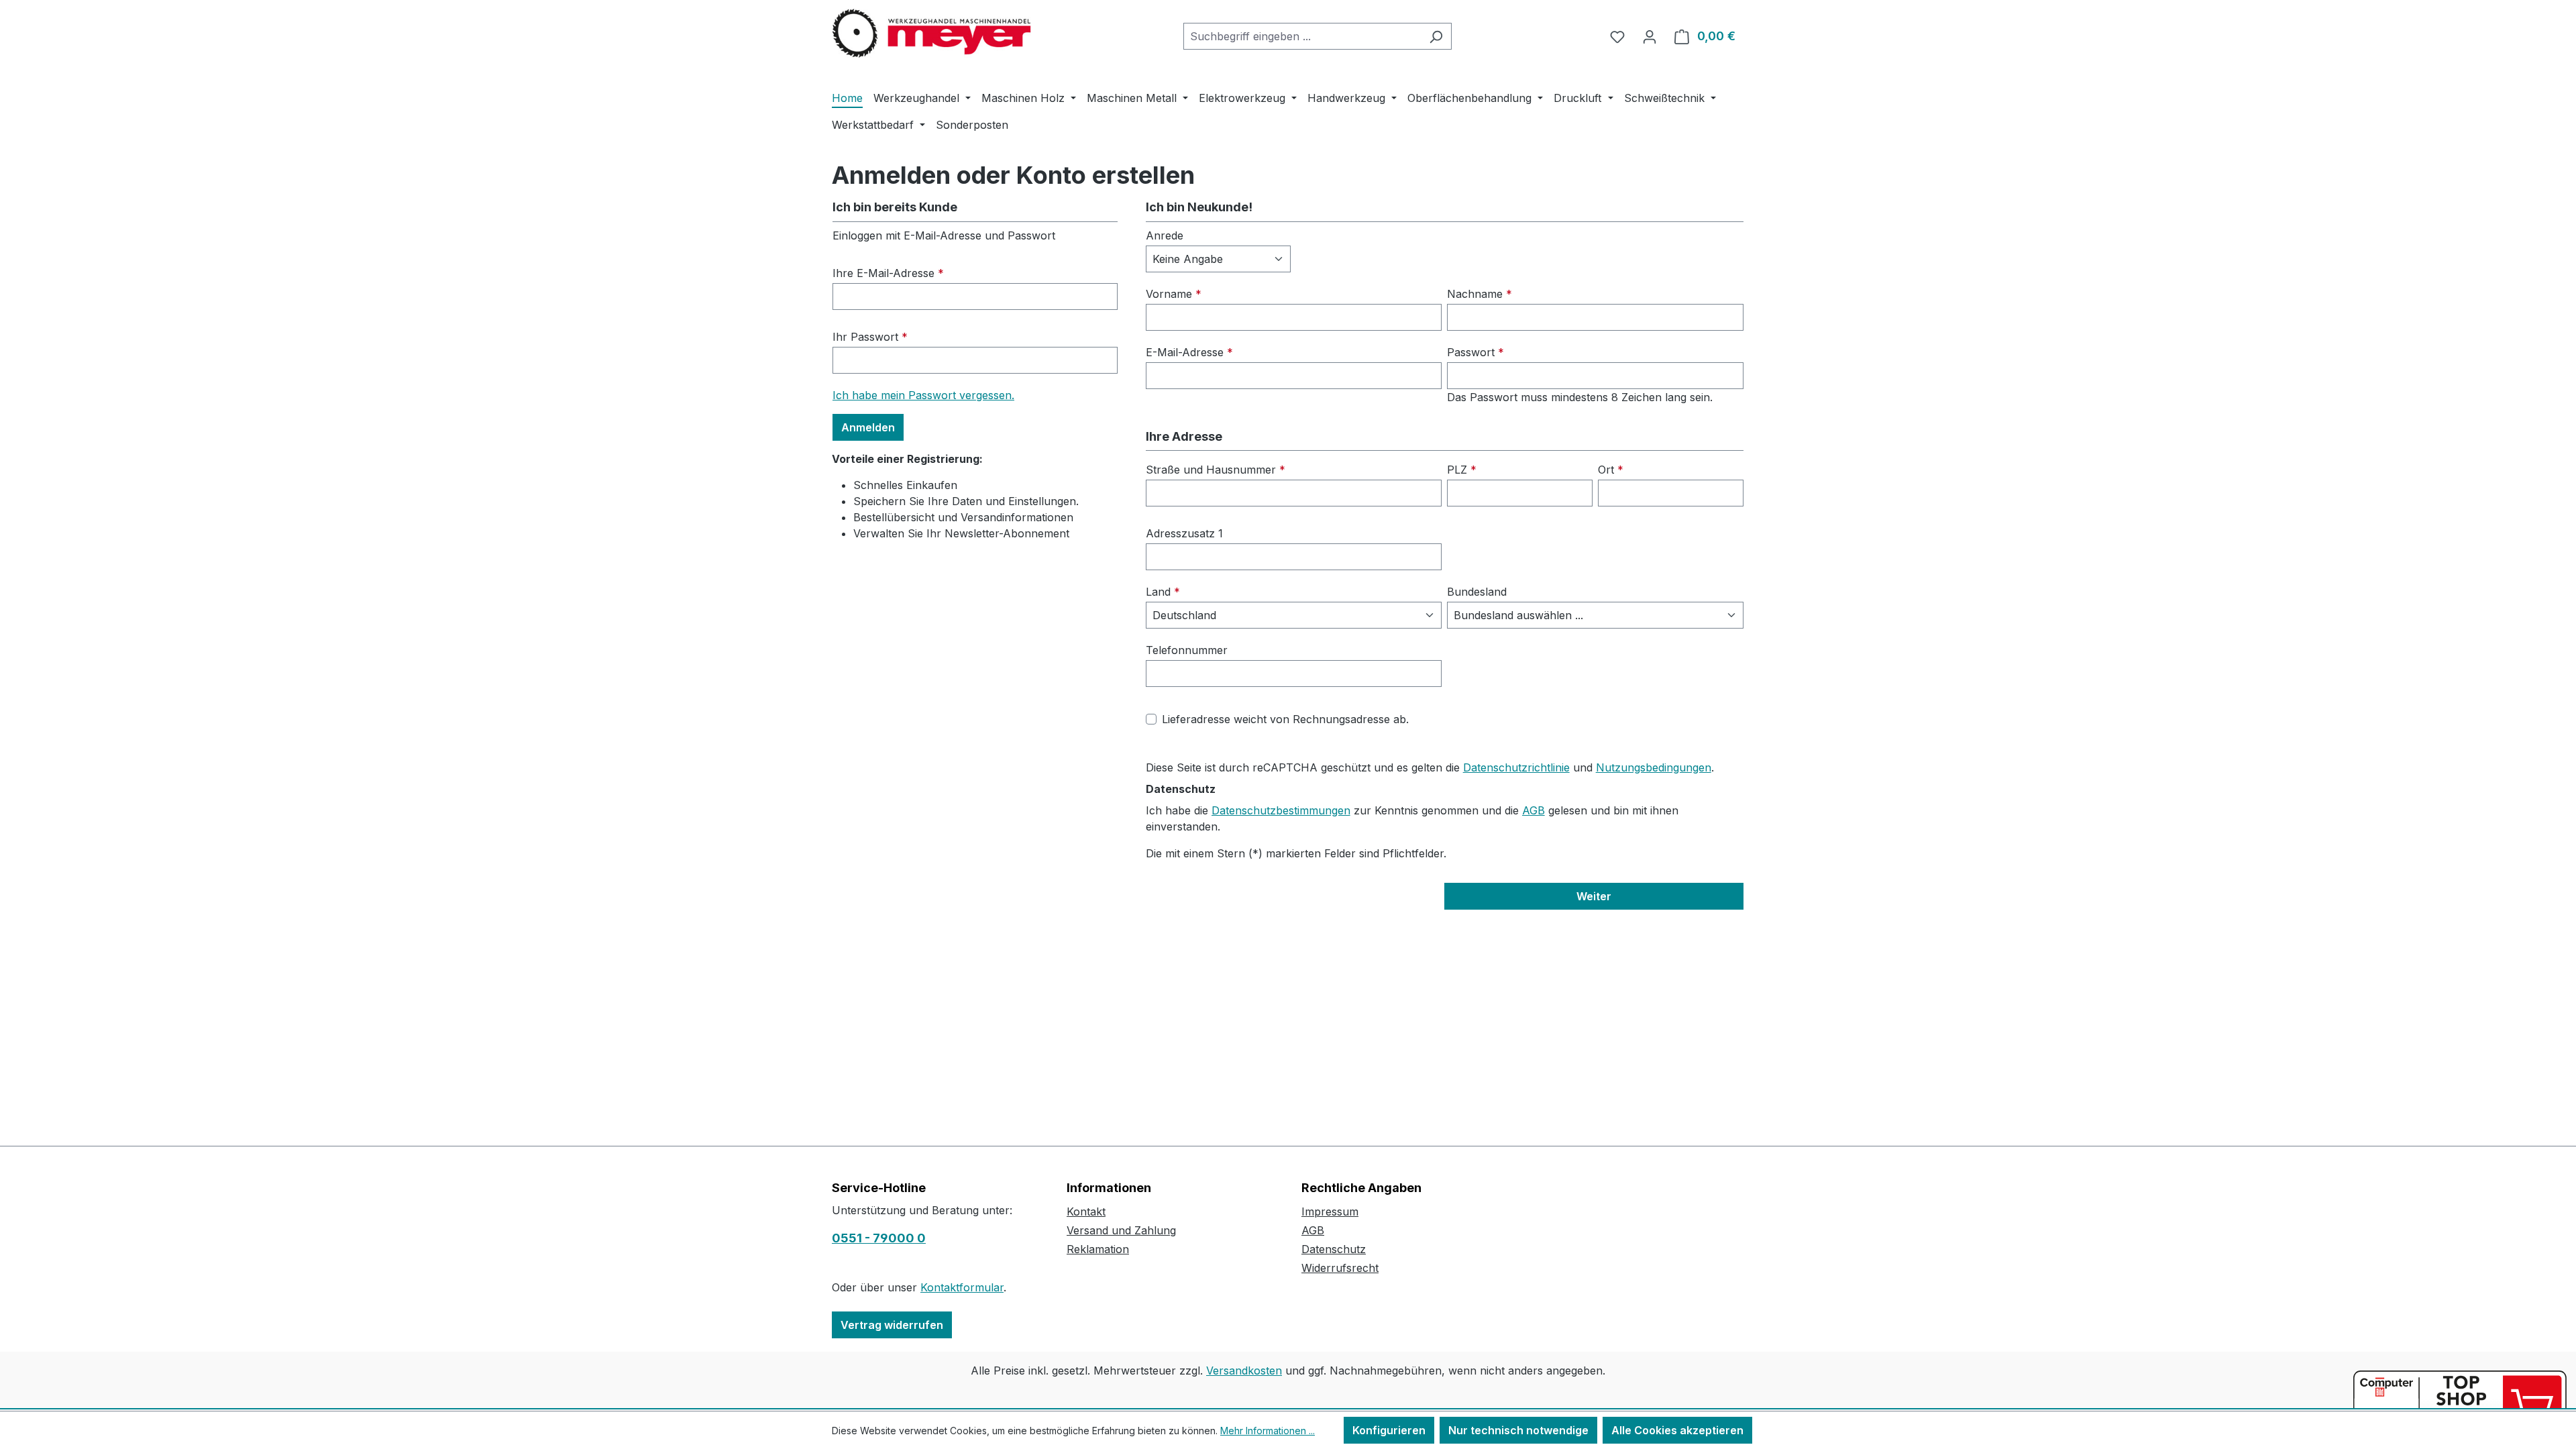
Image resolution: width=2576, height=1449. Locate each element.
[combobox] (1302, 36)
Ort (1611, 470)
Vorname (1174, 294)
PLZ (1462, 470)
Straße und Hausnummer (1216, 470)
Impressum (1330, 1212)
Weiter (1594, 896)
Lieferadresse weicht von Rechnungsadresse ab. (1285, 719)
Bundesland (1477, 592)
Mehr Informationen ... (1268, 1431)
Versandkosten (1244, 1371)
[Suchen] (1436, 36)
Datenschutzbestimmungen (1281, 810)
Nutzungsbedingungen (1654, 767)
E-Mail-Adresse (1189, 352)
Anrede (1165, 235)
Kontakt (1086, 1212)
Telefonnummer (1187, 650)
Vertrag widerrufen (892, 1325)
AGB (1534, 810)
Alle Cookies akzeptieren (1677, 1430)
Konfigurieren (1389, 1430)
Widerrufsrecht (1340, 1268)
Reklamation (1098, 1249)
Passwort (1475, 352)
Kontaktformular (962, 1287)
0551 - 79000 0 (879, 1238)
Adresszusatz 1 (1184, 533)
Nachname (1480, 294)
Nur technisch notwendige (1518, 1430)
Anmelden (868, 427)
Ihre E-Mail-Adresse (888, 273)
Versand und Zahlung (1121, 1230)
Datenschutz (1334, 1249)
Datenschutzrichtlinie (1516, 767)
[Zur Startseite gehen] (932, 34)
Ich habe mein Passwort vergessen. (923, 395)
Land (1163, 592)
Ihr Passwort (870, 337)
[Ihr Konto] (1650, 36)
